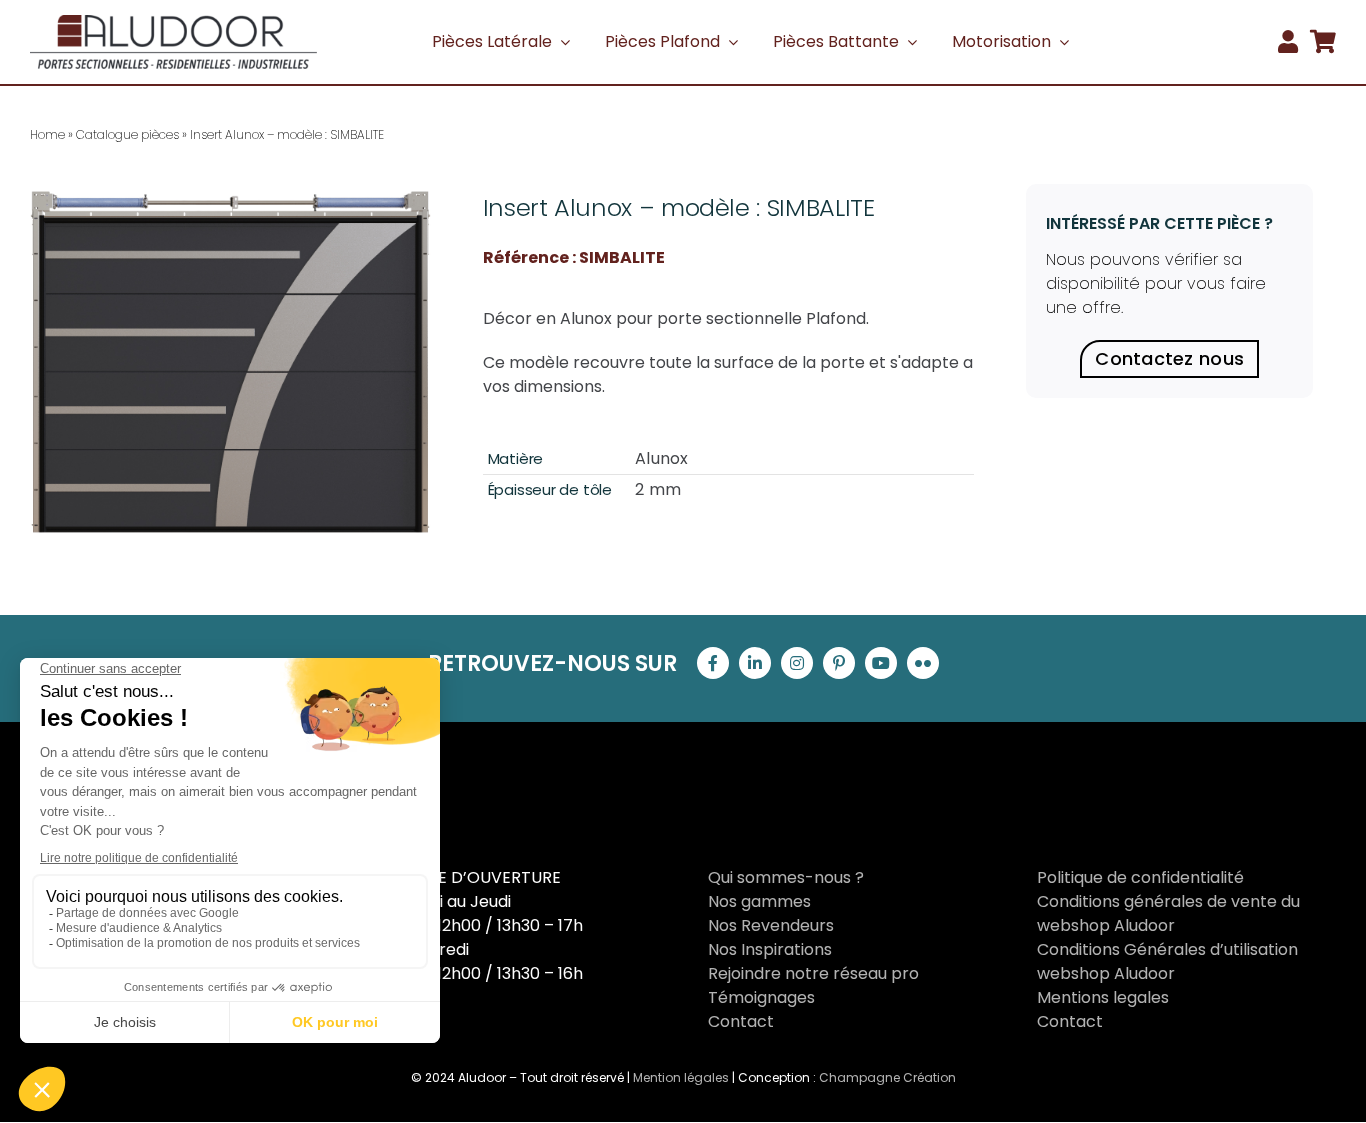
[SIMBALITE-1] (230, 359)
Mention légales (681, 1077)
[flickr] (923, 663)
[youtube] (881, 663)
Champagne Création (887, 1077)
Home (47, 134)
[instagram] (797, 663)
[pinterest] (839, 663)
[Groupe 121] (173, 22)
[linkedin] (755, 663)
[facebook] (713, 663)
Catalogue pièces (127, 134)
